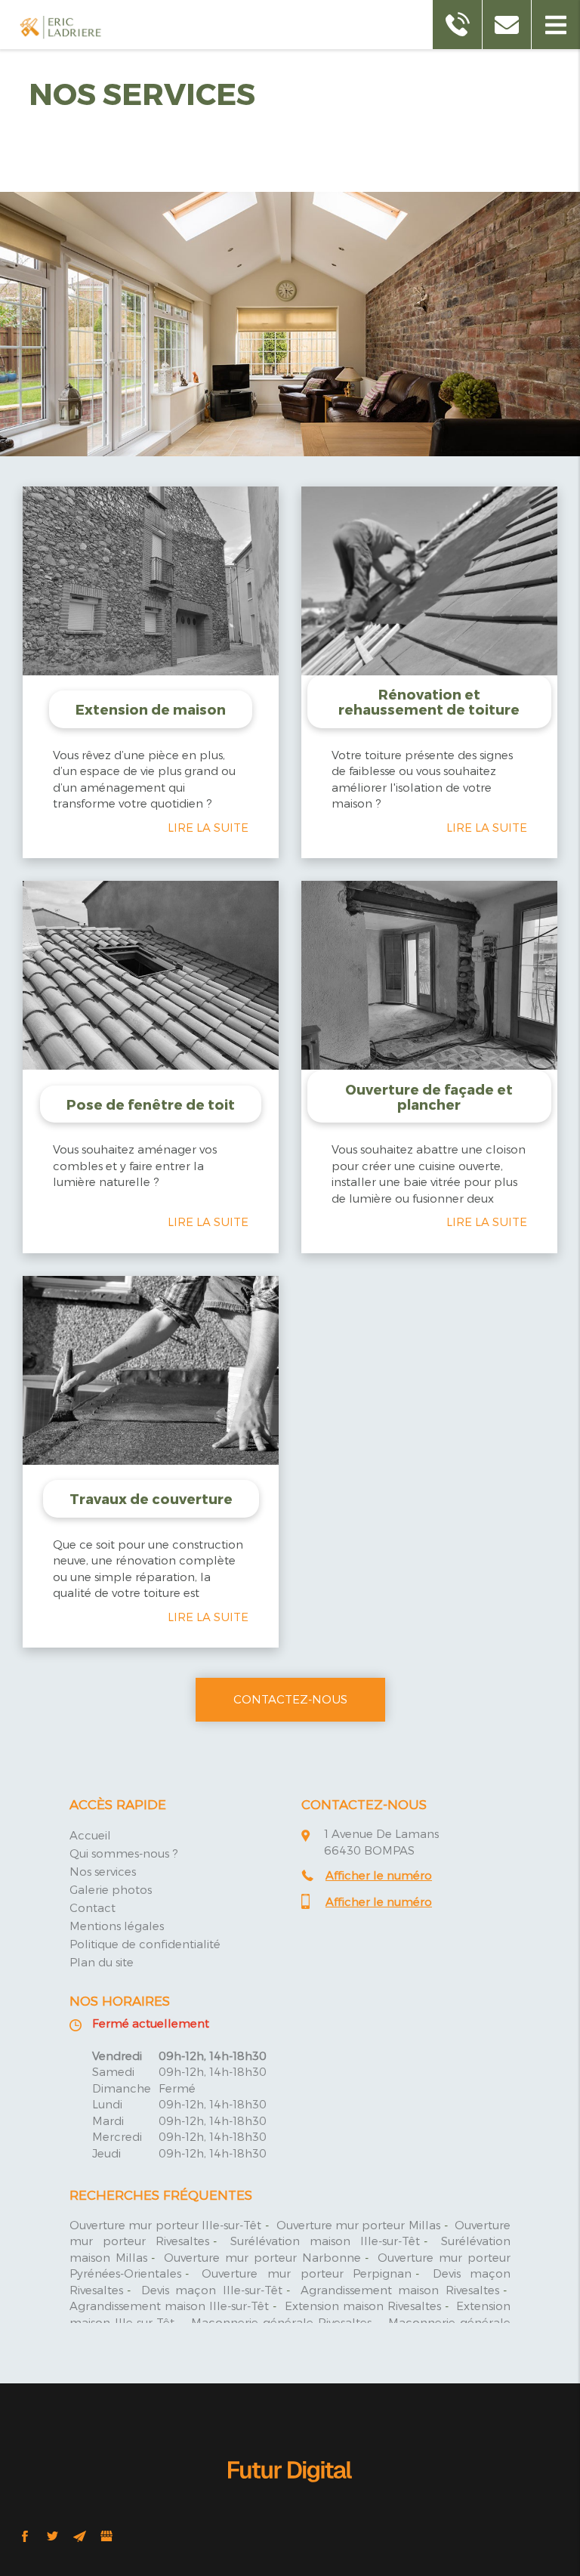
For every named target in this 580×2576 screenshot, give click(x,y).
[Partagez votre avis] (106, 2536)
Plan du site (102, 1962)
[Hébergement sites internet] (290, 2498)
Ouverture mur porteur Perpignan (307, 2273)
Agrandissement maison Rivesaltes (400, 2290)
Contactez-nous (290, 1699)
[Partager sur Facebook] (25, 2536)
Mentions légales (117, 1926)
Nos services (103, 1871)
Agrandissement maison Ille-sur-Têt (169, 2306)
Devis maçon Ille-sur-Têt (212, 2290)
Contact (93, 1907)
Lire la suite (208, 827)
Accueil (90, 1835)
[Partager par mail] (79, 2536)
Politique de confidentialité (145, 1944)
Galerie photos (111, 1889)
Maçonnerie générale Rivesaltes (282, 2322)
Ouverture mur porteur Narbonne (262, 2257)
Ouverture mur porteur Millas (358, 2225)
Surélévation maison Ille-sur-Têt (325, 2241)
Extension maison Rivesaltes (363, 2306)
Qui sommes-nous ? (124, 1853)
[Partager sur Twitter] (52, 2536)
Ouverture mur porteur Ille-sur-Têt (165, 2225)
